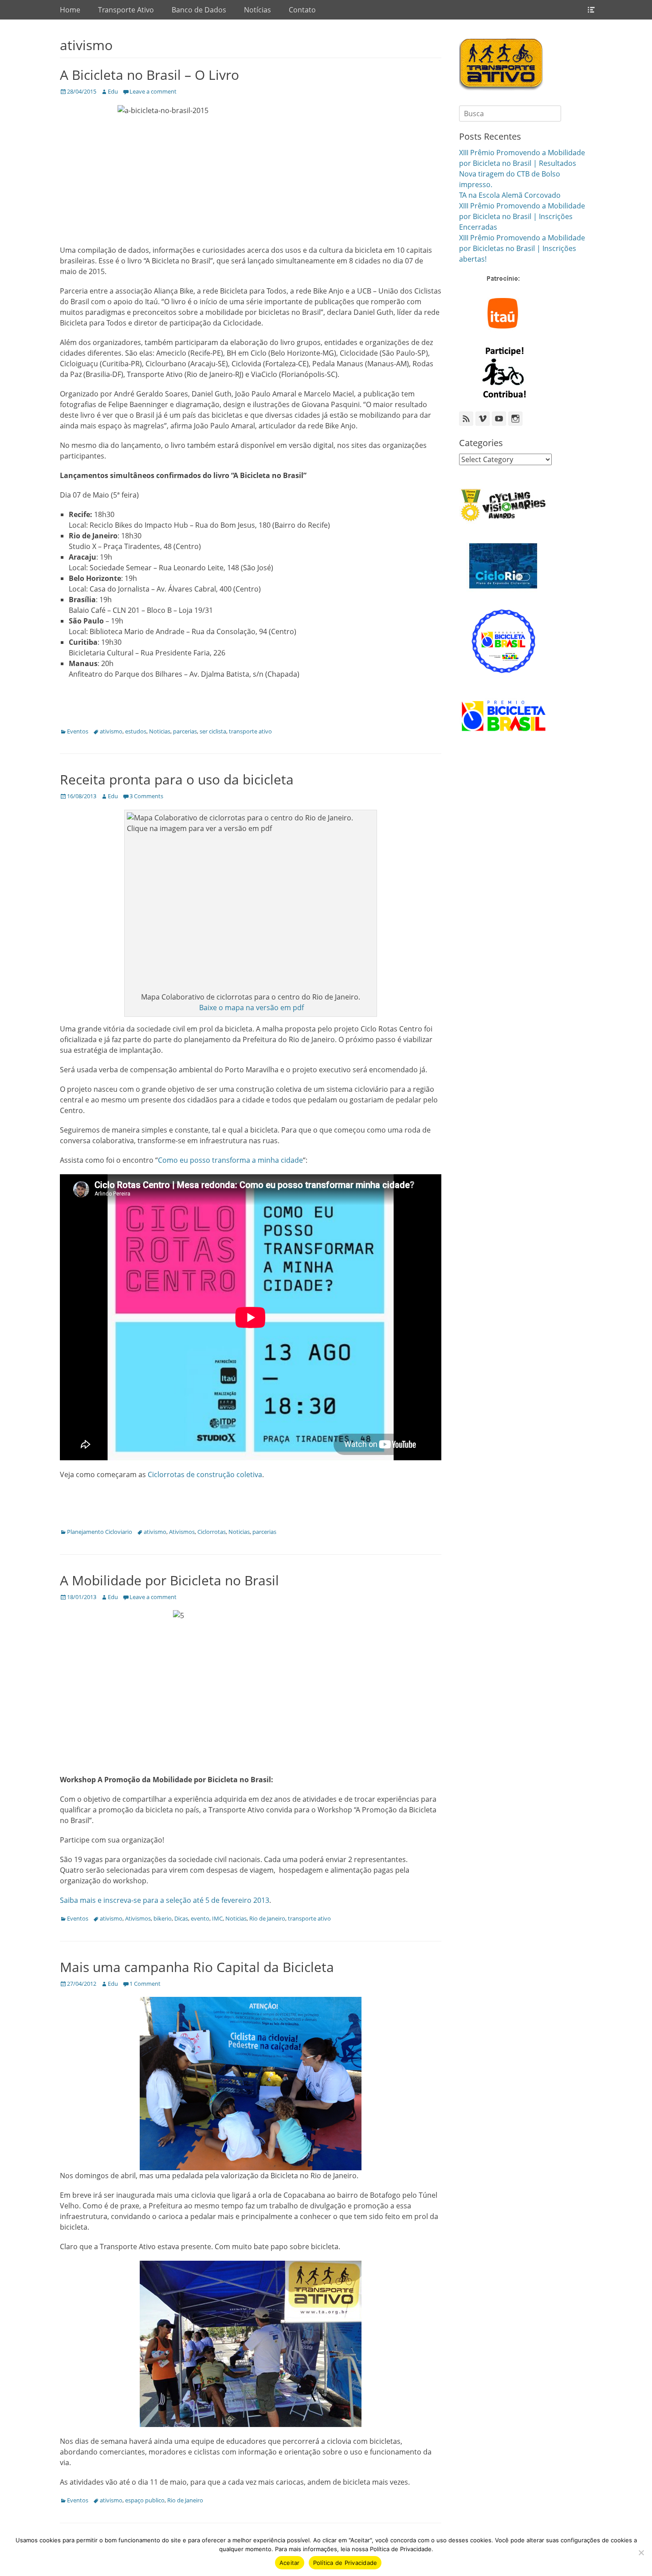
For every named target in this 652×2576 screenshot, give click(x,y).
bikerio (163, 1918)
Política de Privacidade (345, 2563)
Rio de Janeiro (267, 1918)
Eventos (78, 731)
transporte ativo (250, 731)
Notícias (257, 10)
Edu (113, 91)
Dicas (181, 1918)
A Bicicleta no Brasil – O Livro (149, 75)
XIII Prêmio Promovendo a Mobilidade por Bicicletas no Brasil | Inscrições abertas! (522, 248)
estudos (136, 731)
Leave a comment (153, 91)
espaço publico (145, 2500)
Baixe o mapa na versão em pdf (251, 1008)
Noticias (160, 731)
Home (70, 10)
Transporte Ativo (126, 10)
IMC (217, 1918)
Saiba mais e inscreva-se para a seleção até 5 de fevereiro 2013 (165, 1900)
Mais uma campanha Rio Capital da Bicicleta (197, 1967)
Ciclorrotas (212, 1532)
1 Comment (145, 1984)
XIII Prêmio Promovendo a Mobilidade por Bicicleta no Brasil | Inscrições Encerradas (522, 216)
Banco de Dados (199, 10)
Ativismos (182, 1532)
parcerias (185, 731)
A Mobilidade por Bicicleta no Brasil (169, 1580)
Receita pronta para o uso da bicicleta (177, 779)
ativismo (111, 731)
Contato (302, 10)
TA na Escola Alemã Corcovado (510, 195)
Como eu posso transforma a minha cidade (230, 1160)
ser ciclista (213, 731)
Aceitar (290, 2563)
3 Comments (146, 796)
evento (200, 1918)
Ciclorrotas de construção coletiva (205, 1474)
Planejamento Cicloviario (100, 1532)
